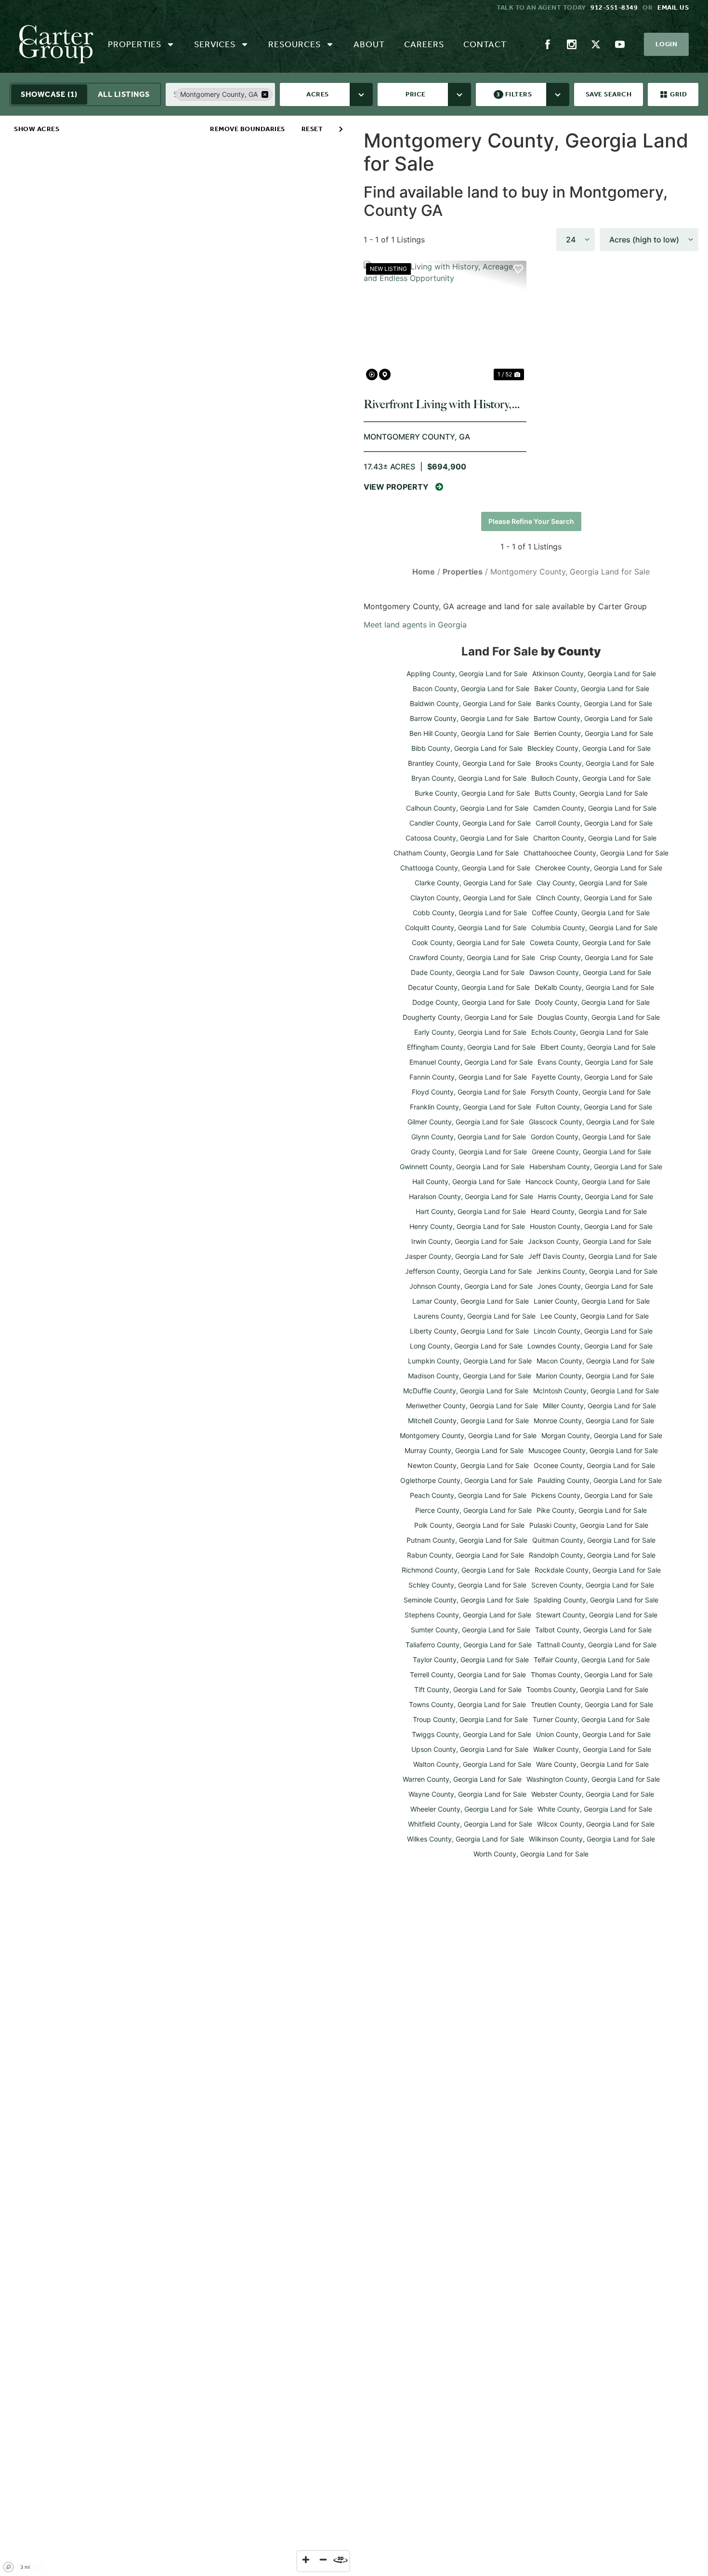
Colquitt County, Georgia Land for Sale (466, 928)
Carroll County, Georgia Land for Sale (594, 823)
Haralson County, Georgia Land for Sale (471, 1196)
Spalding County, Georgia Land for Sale (596, 1600)
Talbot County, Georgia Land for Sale (593, 1630)
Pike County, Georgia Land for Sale (592, 1510)
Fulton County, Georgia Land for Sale (594, 1107)
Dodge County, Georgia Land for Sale (471, 1002)
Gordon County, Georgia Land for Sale (591, 1137)
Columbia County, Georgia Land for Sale (594, 928)
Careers (424, 44)
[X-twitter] (596, 44)
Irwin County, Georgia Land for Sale (467, 1241)
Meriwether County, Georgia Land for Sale (472, 1406)
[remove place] (265, 94)
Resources (295, 44)
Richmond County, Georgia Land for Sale (466, 1570)
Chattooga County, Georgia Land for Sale (465, 868)
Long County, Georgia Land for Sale (466, 1346)
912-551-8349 (614, 7)
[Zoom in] (306, 2560)
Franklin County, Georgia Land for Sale (471, 1107)
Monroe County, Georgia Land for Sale (594, 1421)
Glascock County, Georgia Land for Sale (592, 1122)
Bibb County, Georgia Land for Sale (467, 748)
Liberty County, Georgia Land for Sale (469, 1331)
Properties (135, 44)
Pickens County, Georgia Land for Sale (592, 1495)
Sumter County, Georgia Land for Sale (471, 1630)
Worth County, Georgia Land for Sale (531, 1854)
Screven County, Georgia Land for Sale (593, 1585)
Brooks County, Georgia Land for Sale (595, 763)
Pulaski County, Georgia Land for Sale (589, 1525)
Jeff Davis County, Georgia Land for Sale (593, 1256)
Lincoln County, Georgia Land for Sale (593, 1331)
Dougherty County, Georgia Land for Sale (468, 1017)
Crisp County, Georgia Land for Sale (597, 957)
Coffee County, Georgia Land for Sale (591, 913)
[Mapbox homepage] (9, 2567)
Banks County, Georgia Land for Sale (594, 703)
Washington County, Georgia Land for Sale (593, 1779)
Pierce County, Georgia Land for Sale (473, 1510)
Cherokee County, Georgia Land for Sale (599, 868)
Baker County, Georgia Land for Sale (592, 688)
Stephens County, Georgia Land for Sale (468, 1615)
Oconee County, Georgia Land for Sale (594, 1465)
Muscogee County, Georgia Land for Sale (593, 1450)
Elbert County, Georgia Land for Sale (598, 1047)
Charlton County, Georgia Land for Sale (595, 838)
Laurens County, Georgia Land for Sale (475, 1316)
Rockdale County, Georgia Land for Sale (598, 1570)
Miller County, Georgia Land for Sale (599, 1406)
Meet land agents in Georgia (415, 625)
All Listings (124, 94)
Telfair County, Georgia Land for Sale (592, 1660)
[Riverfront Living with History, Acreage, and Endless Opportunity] (445, 322)
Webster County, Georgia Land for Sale (593, 1794)
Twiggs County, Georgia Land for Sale (472, 1734)
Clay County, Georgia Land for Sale (592, 883)
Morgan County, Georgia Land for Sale (602, 1435)
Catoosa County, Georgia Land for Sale (467, 838)
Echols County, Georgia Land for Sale (590, 1032)
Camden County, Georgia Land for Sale (595, 808)
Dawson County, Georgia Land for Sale (590, 972)
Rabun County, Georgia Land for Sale (465, 1555)
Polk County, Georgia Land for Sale (469, 1525)
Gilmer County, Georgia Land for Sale (466, 1122)
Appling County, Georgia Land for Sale (467, 674)
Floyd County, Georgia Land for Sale (469, 1092)
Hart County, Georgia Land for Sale (471, 1211)
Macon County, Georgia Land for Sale (596, 1361)
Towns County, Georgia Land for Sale (467, 1704)
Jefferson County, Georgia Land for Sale (468, 1271)
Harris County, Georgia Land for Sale (596, 1196)
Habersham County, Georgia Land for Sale (596, 1167)
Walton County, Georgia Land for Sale (472, 1764)
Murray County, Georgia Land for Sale (464, 1450)
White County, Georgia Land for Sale (595, 1809)
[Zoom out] (323, 2560)
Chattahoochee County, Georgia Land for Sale (596, 853)
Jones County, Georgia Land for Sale (595, 1286)
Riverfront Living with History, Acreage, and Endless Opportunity (438, 404)
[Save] (518, 269)
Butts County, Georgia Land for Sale (591, 793)
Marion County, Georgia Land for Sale (595, 1376)
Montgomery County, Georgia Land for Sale (468, 1435)
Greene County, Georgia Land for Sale (591, 1152)
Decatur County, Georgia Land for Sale (469, 987)
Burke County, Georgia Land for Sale (472, 793)
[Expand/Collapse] (341, 129)
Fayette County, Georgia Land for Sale (592, 1077)
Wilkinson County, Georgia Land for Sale (592, 1839)
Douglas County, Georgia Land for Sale (599, 1017)
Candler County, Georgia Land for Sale (470, 823)
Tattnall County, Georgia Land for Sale (597, 1645)
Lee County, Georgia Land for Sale (595, 1316)
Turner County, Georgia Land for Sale (591, 1719)
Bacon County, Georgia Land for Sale (471, 688)
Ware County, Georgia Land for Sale (592, 1764)
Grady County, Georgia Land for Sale (469, 1152)
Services (215, 44)
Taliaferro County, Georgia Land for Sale (469, 1645)
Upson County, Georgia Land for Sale (470, 1749)
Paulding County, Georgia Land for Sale (600, 1480)
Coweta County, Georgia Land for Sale (590, 942)
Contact (485, 44)
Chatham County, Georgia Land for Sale (456, 853)
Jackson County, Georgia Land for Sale (590, 1241)
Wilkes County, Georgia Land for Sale (465, 1839)
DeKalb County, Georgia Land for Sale (594, 987)
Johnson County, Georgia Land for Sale (471, 1286)
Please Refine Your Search (531, 521)
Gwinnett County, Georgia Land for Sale (462, 1167)
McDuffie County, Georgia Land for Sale (466, 1391)
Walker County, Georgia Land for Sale (592, 1749)
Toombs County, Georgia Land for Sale (587, 1689)
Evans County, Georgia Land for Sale (595, 1062)
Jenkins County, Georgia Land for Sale (597, 1271)
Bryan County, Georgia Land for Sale (469, 778)
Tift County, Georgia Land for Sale (468, 1689)
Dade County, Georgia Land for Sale (468, 972)
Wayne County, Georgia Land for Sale (467, 1794)
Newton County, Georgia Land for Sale (468, 1465)
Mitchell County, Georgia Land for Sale (468, 1421)
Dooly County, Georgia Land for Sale (592, 1002)
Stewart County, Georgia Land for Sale (597, 1615)
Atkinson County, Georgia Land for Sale (594, 674)
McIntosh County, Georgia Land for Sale (596, 1391)
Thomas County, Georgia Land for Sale (592, 1675)
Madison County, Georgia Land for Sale (470, 1376)
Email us (673, 7)
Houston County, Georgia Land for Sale (591, 1226)
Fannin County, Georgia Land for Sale (468, 1077)
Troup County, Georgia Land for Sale (470, 1719)
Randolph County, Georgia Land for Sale (592, 1555)
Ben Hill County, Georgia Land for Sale (469, 733)
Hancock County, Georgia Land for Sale (588, 1181)
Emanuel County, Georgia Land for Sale (471, 1062)
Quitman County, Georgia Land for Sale (594, 1540)
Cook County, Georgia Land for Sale (468, 942)
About (369, 44)
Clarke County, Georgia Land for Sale (473, 883)
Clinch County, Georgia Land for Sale (594, 898)
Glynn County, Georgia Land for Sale (469, 1137)
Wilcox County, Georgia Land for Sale (596, 1824)
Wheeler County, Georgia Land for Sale (472, 1809)
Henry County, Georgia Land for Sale (467, 1226)
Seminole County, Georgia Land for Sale (466, 1600)
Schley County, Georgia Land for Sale (467, 1585)
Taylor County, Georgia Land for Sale (471, 1660)
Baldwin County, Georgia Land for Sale (471, 703)
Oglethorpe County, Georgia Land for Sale (466, 1480)
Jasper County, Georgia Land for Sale (464, 1256)
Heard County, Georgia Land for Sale (589, 1211)
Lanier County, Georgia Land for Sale (592, 1301)
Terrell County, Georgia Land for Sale (468, 1675)
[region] (177, 1346)
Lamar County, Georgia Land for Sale (471, 1301)
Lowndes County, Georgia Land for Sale (590, 1346)
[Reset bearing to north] (341, 2560)
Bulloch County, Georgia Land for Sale (591, 778)
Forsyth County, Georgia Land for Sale (591, 1092)
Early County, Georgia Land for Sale (470, 1032)
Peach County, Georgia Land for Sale (468, 1495)
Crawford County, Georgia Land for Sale (472, 957)
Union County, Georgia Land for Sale (593, 1734)
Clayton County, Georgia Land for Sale (471, 898)
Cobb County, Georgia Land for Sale (470, 913)
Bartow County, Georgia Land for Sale (593, 718)
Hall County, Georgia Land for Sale (466, 1181)
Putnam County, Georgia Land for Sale (467, 1540)
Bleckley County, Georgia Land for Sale (589, 748)
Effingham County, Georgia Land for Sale (471, 1047)
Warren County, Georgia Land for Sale (462, 1779)
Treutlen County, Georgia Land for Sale (592, 1704)
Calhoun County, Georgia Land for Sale (467, 808)
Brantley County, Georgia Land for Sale (469, 763)
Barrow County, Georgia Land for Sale (469, 718)
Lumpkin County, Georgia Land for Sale (470, 1361)
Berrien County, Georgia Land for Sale (594, 733)
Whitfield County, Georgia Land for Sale (470, 1824)
